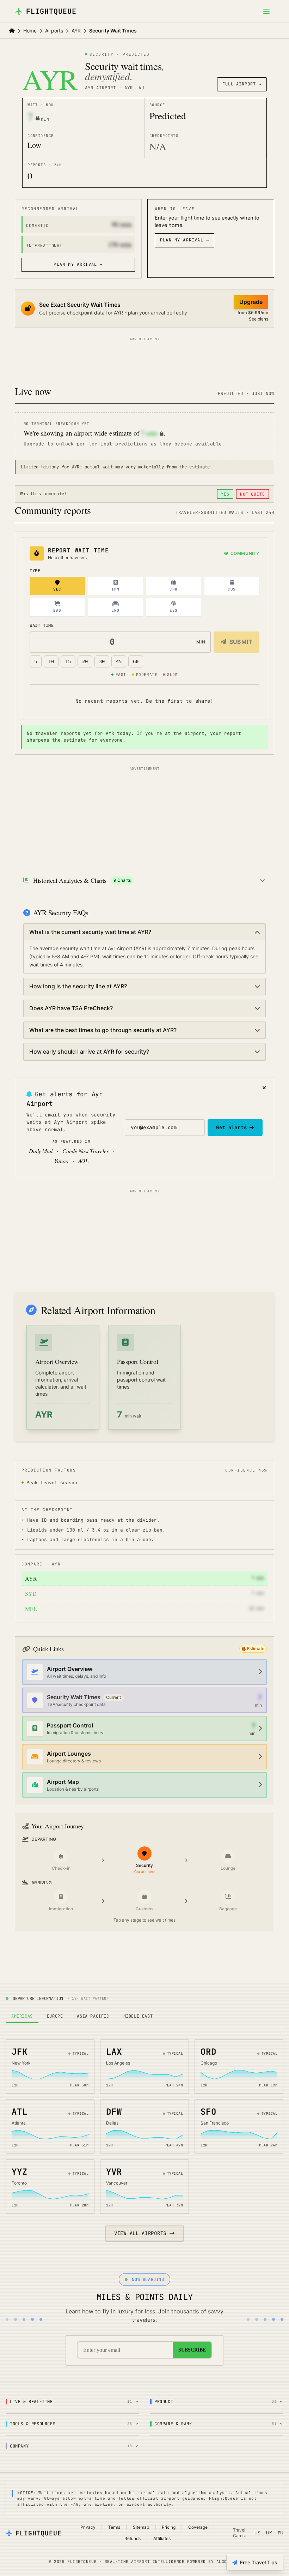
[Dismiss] (264, 1088)
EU (281, 2533)
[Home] (12, 31)
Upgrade (251, 302)
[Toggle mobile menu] (266, 11)
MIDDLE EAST (138, 2016)
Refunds (133, 2538)
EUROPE (55, 2016)
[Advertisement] (144, 359)
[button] (253, 1649)
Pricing (169, 2527)
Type (35, 571)
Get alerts (231, 1127)
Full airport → (242, 84)
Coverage (198, 2527)
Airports (54, 31)
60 (136, 661)
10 (51, 661)
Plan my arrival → (78, 264)
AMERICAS (22, 2016)
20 (85, 661)
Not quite (253, 494)
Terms (114, 2527)
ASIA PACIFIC (93, 2016)
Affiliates (162, 2538)
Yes (225, 494)
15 (68, 661)
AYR (76, 31)
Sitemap (141, 2527)
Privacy (88, 2527)
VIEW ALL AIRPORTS (140, 2233)
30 (102, 661)
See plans (259, 319)
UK (269, 2533)
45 (119, 661)
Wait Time (42, 625)
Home (30, 31)
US (257, 2533)
